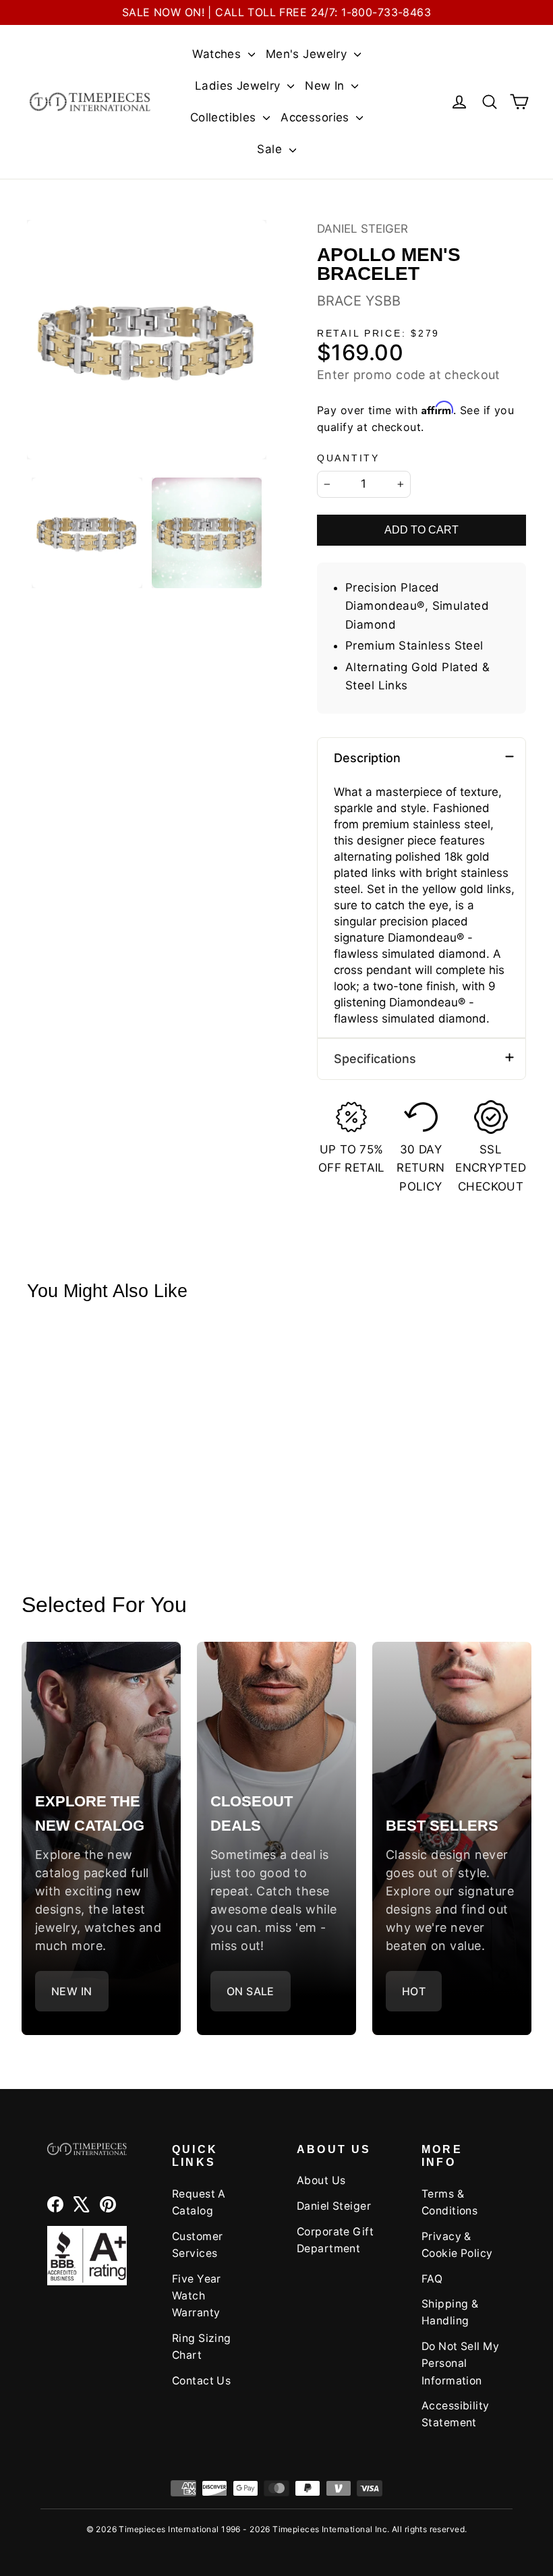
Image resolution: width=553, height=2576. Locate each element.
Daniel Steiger (362, 229)
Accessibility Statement (456, 2414)
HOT (414, 1991)
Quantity (348, 458)
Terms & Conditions (449, 2202)
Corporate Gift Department (335, 2240)
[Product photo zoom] (147, 340)
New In (326, 86)
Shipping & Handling (450, 2312)
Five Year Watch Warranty (197, 2296)
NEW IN (72, 1991)
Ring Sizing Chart (202, 2347)
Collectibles (225, 117)
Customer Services (197, 2245)
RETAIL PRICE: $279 (378, 334)
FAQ (432, 2279)
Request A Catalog (199, 2202)
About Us (321, 2180)
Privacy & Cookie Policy (457, 2245)
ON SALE (251, 1991)
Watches (218, 54)
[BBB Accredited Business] (87, 2256)
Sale (271, 149)
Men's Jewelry (308, 54)
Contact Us (201, 2381)
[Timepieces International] (90, 102)
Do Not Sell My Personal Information (460, 2364)
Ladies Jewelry (239, 86)
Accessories (317, 117)
